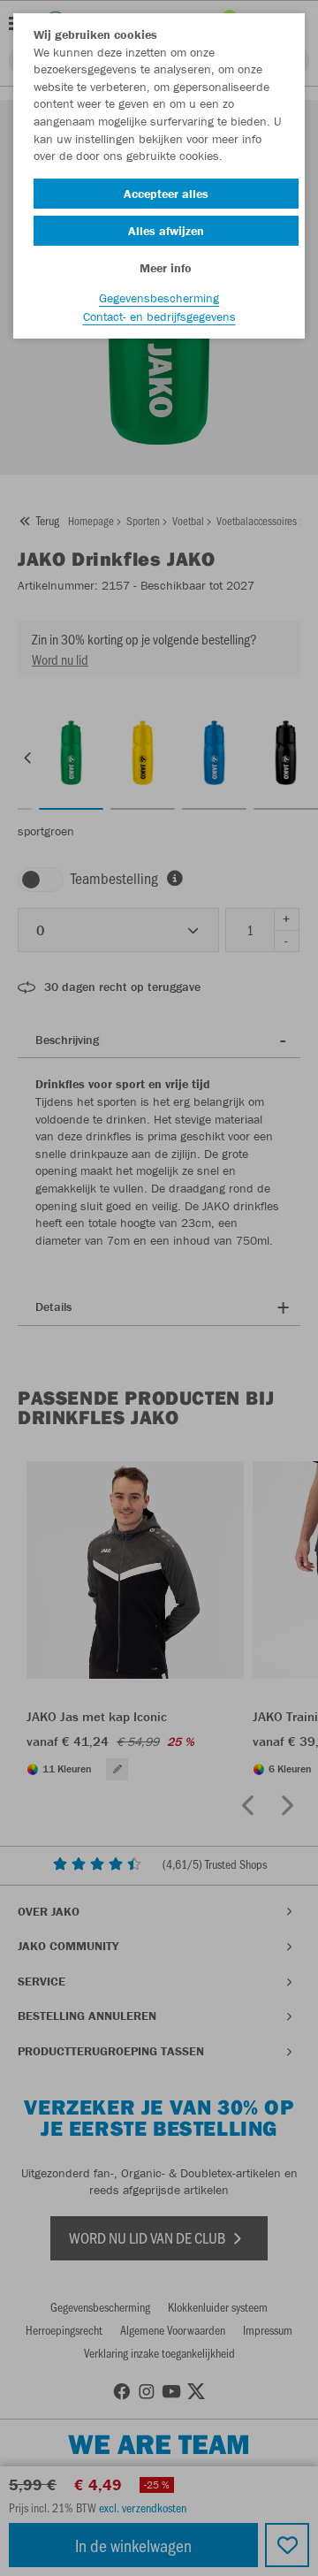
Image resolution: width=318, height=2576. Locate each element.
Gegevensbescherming (159, 298)
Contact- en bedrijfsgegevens (159, 316)
